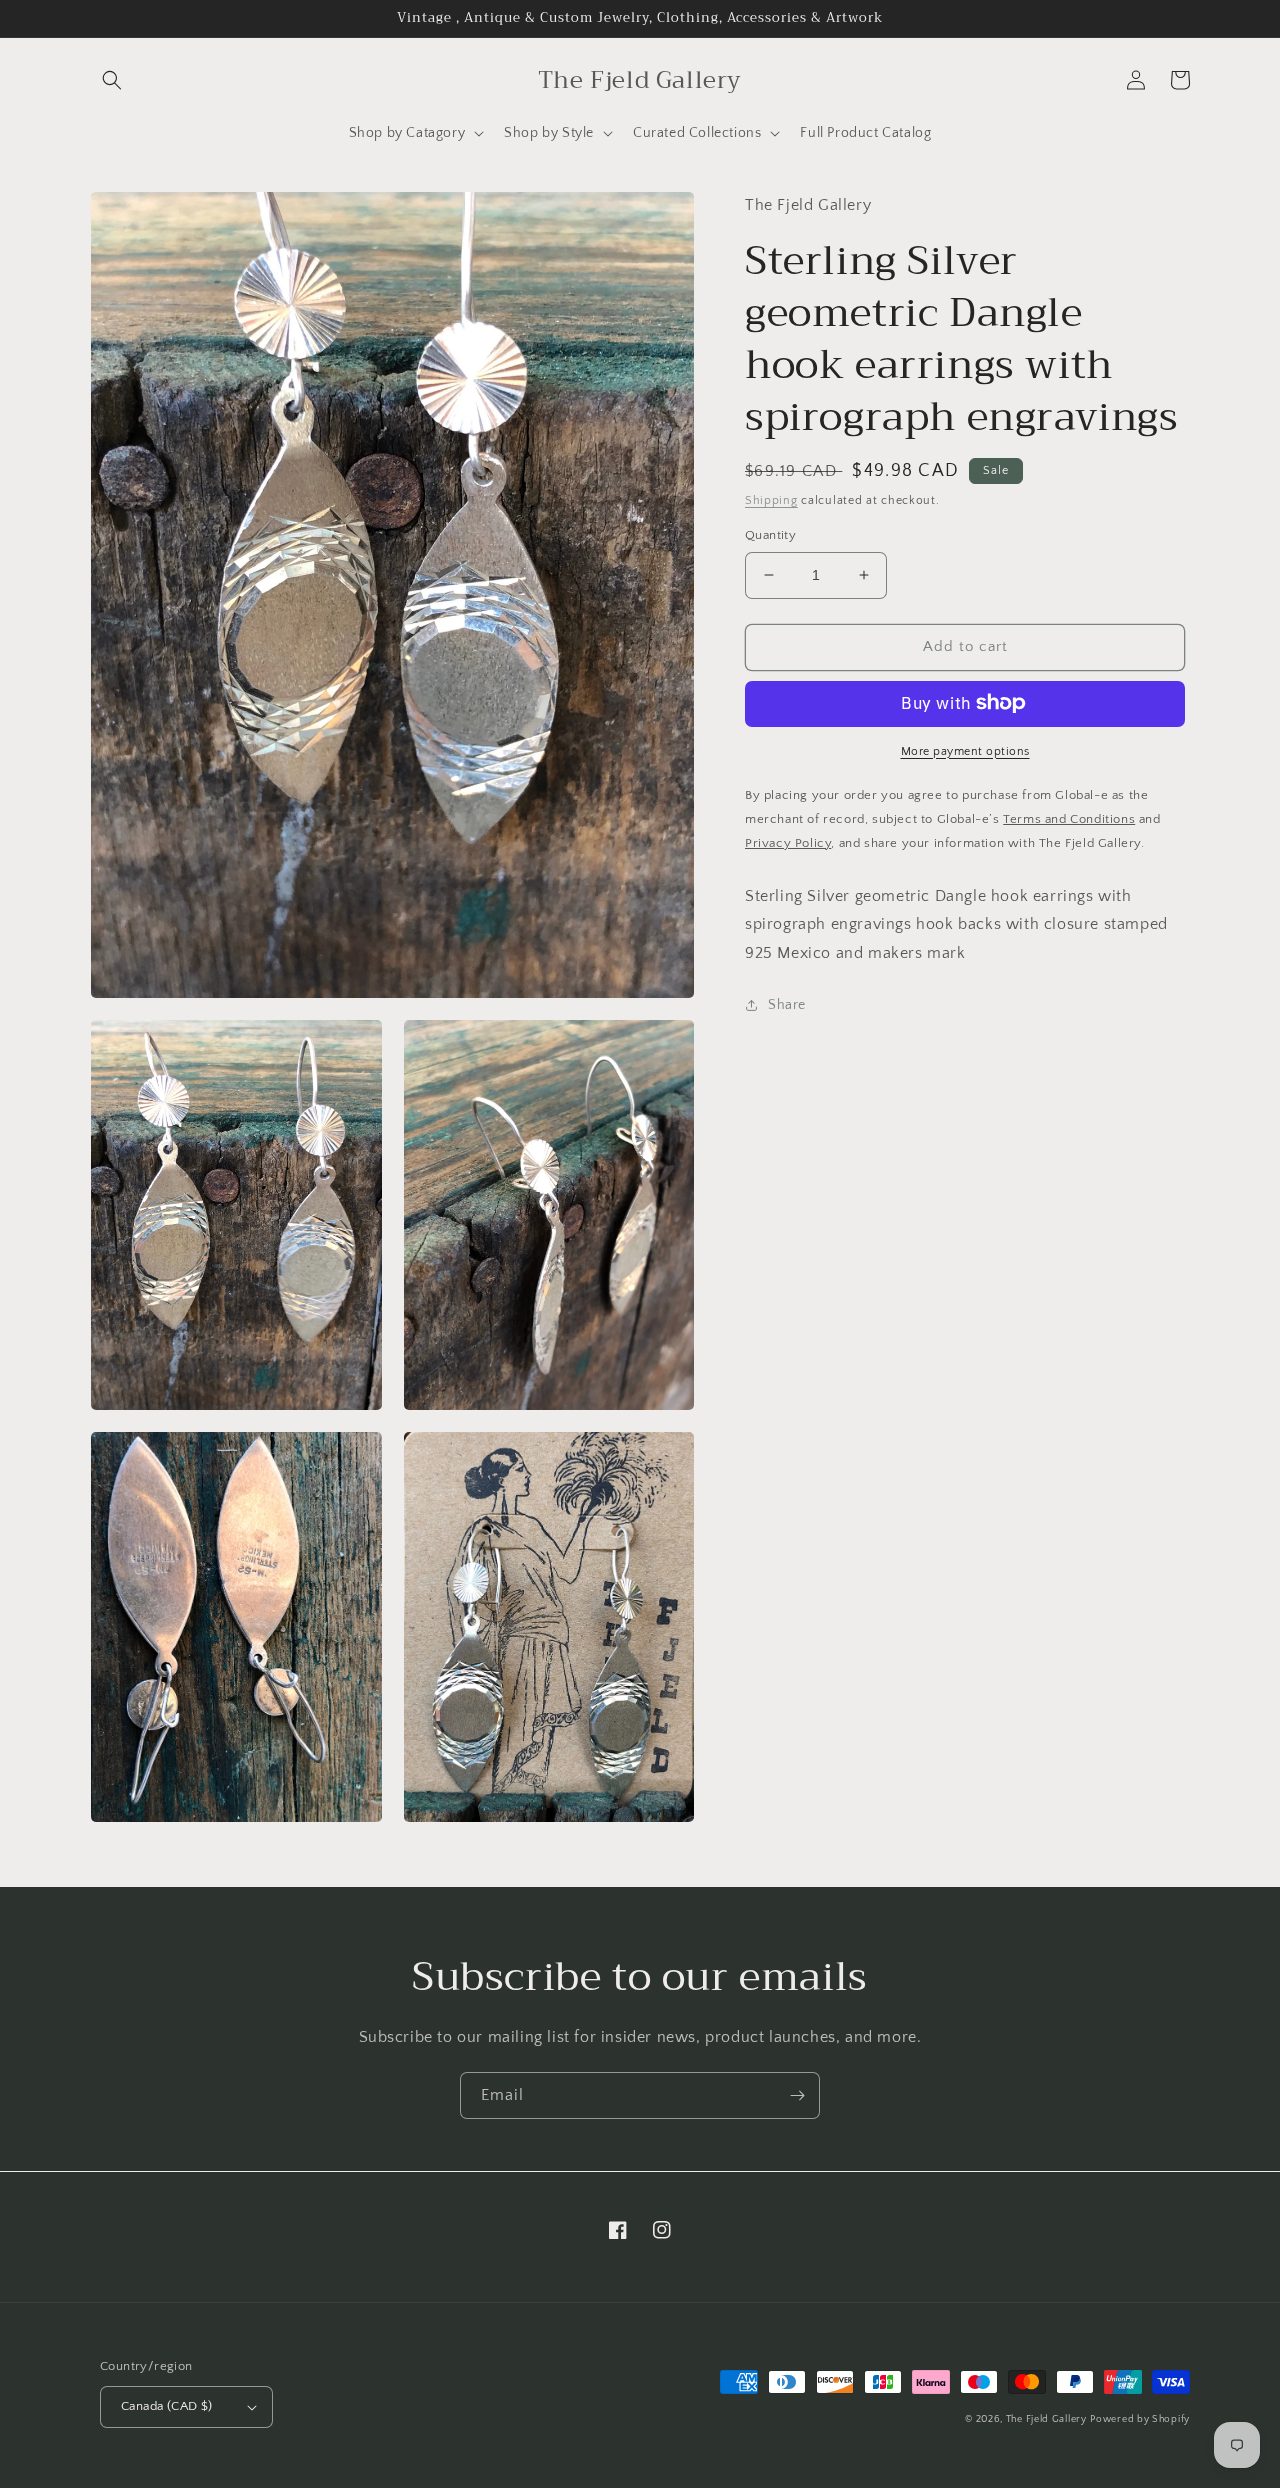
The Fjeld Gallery (1046, 2419)
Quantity (770, 535)
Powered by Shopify (1140, 2419)
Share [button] (787, 1005)
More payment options (965, 750)
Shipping (771, 499)
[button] (112, 80)
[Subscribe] (797, 2095)
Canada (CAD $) (167, 2406)
